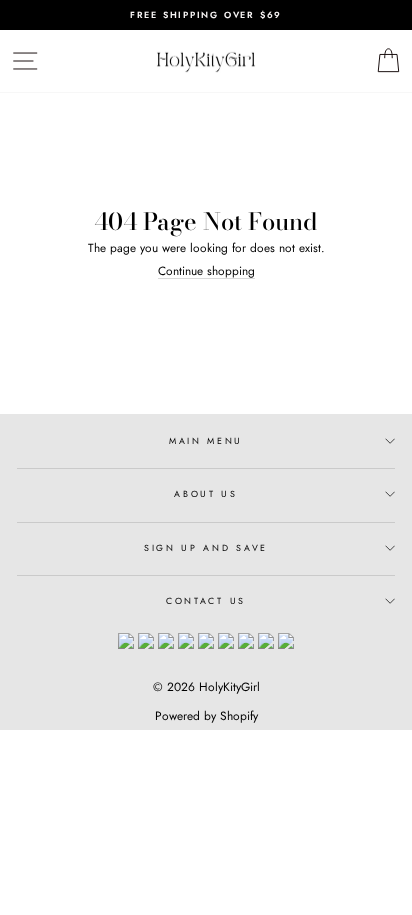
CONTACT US (206, 600)
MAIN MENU (206, 440)
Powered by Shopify (206, 716)
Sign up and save (206, 547)
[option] (206, 15)
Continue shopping (206, 271)
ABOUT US (205, 493)
